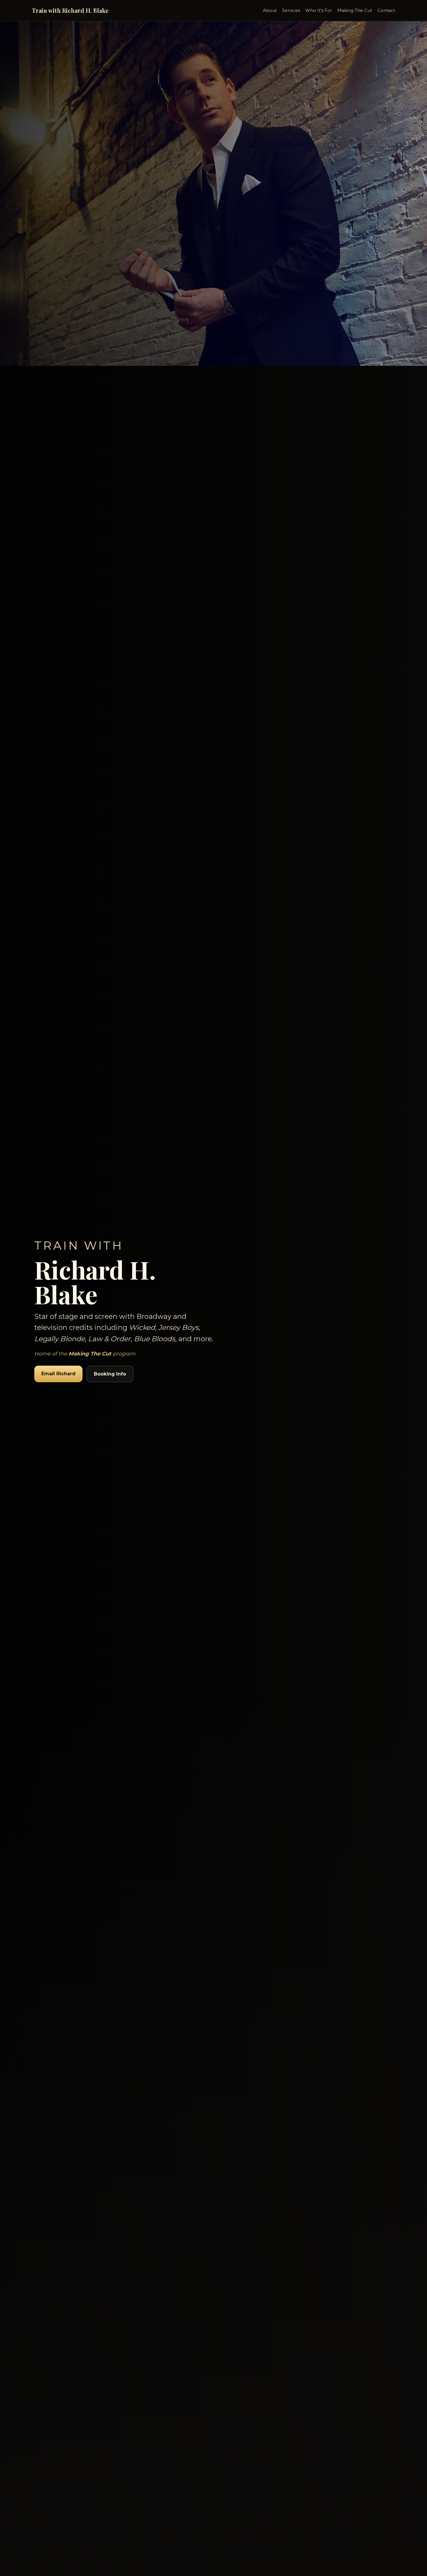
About (270, 10)
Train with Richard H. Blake (70, 10)
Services (291, 10)
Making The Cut (355, 10)
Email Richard (58, 1374)
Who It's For (319, 10)
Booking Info (110, 1374)
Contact (386, 10)
